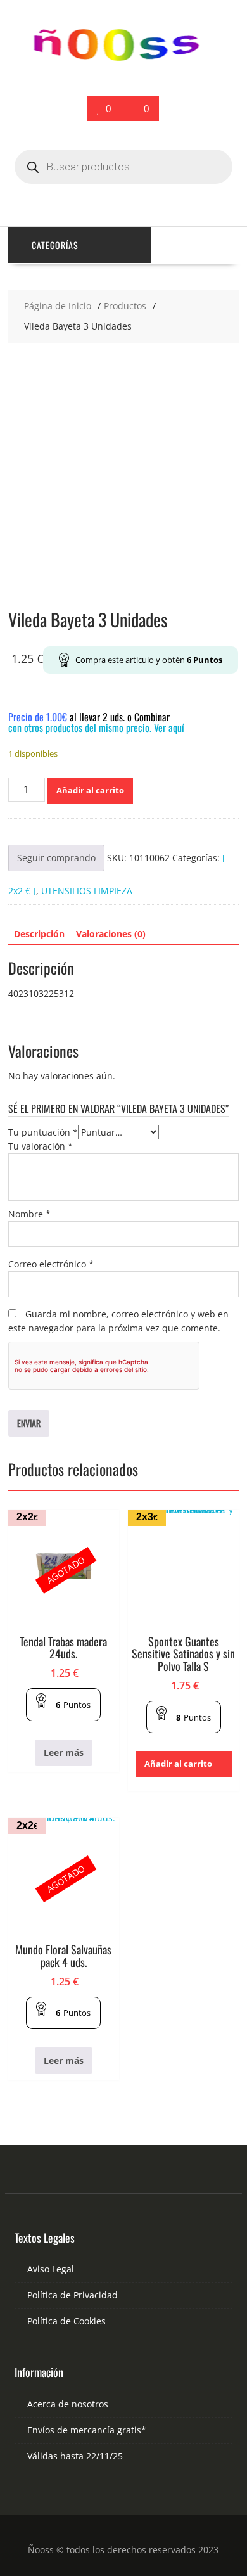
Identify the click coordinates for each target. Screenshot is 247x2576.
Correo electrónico (51, 1264)
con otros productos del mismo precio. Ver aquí (96, 727)
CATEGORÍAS (55, 245)
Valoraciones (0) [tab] (111, 934)
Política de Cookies (66, 2321)
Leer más (64, 1753)
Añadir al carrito (90, 790)
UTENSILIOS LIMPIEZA (87, 891)
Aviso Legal (51, 2269)
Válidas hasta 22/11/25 (75, 2456)
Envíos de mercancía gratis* (87, 2430)
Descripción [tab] (39, 934)
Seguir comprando (56, 858)
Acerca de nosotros (68, 2404)
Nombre (29, 1214)
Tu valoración (41, 1146)
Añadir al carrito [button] (178, 1764)
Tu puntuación (43, 1132)
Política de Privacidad (73, 2295)
